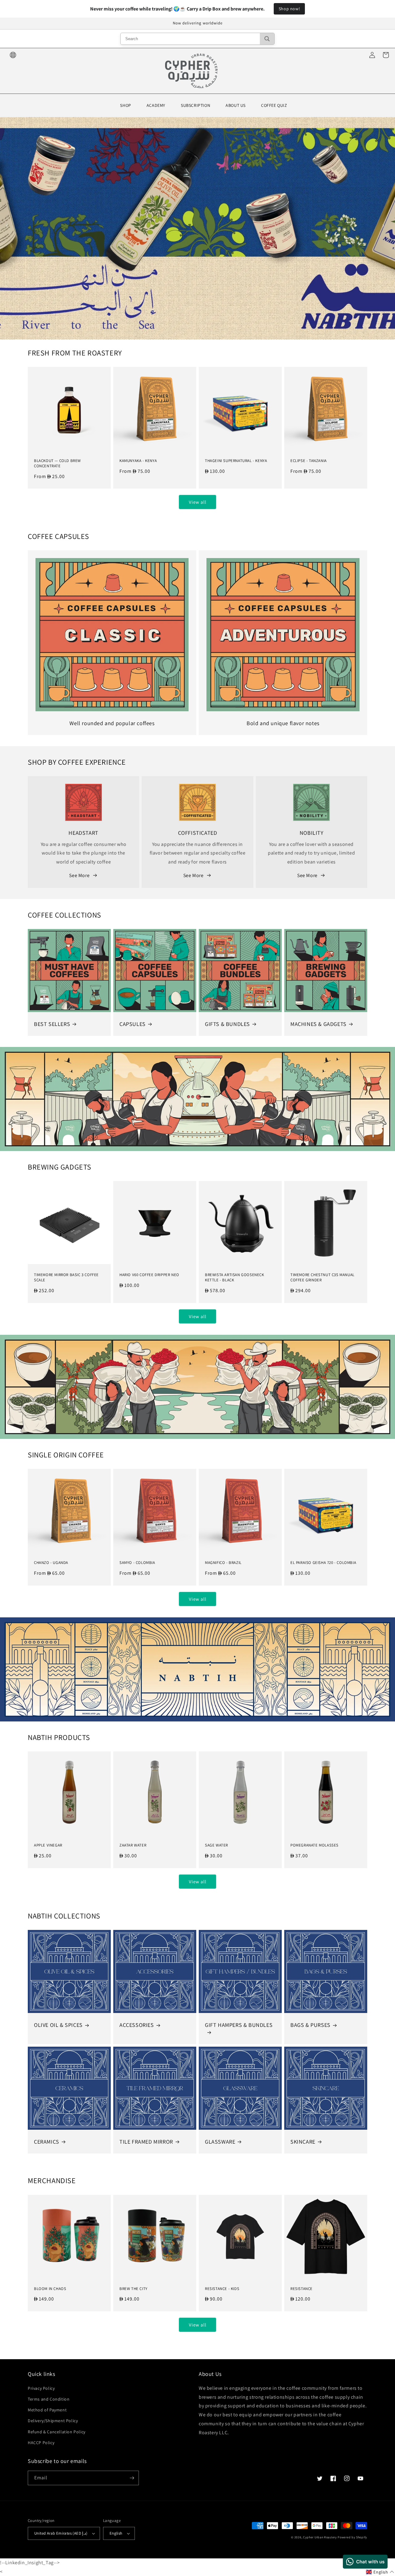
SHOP (125, 105)
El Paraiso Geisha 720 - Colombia (323, 1563)
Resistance (301, 2289)
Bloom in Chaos (50, 2289)
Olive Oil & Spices (58, 2025)
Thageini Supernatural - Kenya (236, 461)
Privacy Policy (41, 2388)
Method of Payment (47, 2410)
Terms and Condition (49, 2399)
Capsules (133, 1024)
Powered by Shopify (352, 2537)
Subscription (195, 105)
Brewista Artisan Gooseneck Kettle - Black (235, 1277)
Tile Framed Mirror (146, 2142)
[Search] (267, 39)
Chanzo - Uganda (51, 1563)
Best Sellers (52, 1024)
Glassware (220, 2142)
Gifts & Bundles (227, 1024)
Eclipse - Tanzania (309, 461)
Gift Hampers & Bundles (239, 2025)
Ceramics (47, 2142)
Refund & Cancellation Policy (57, 2432)
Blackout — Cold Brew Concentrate (57, 463)
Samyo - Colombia (137, 1563)
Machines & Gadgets (318, 1024)
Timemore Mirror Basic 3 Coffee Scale (66, 1277)
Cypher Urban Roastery (320, 2537)
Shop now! (289, 9)
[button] (380, 2572)
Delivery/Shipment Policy (53, 2421)
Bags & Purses (310, 2025)
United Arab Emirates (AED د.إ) (61, 2533)
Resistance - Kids (222, 2289)
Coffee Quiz (274, 105)
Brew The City (133, 2289)
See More (79, 875)
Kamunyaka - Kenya (138, 461)
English (116, 2533)
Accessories (137, 2025)
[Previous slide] (7, 226)
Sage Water (216, 1845)
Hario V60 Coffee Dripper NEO (149, 1275)
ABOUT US (236, 105)
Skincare (303, 2142)
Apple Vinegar (48, 1845)
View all (198, 502)
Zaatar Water (133, 1845)
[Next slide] (383, 226)
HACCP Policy (41, 2443)
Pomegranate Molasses (314, 1845)
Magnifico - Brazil (223, 1563)
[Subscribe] (132, 2478)
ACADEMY (156, 105)
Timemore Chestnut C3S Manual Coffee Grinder (322, 1277)
